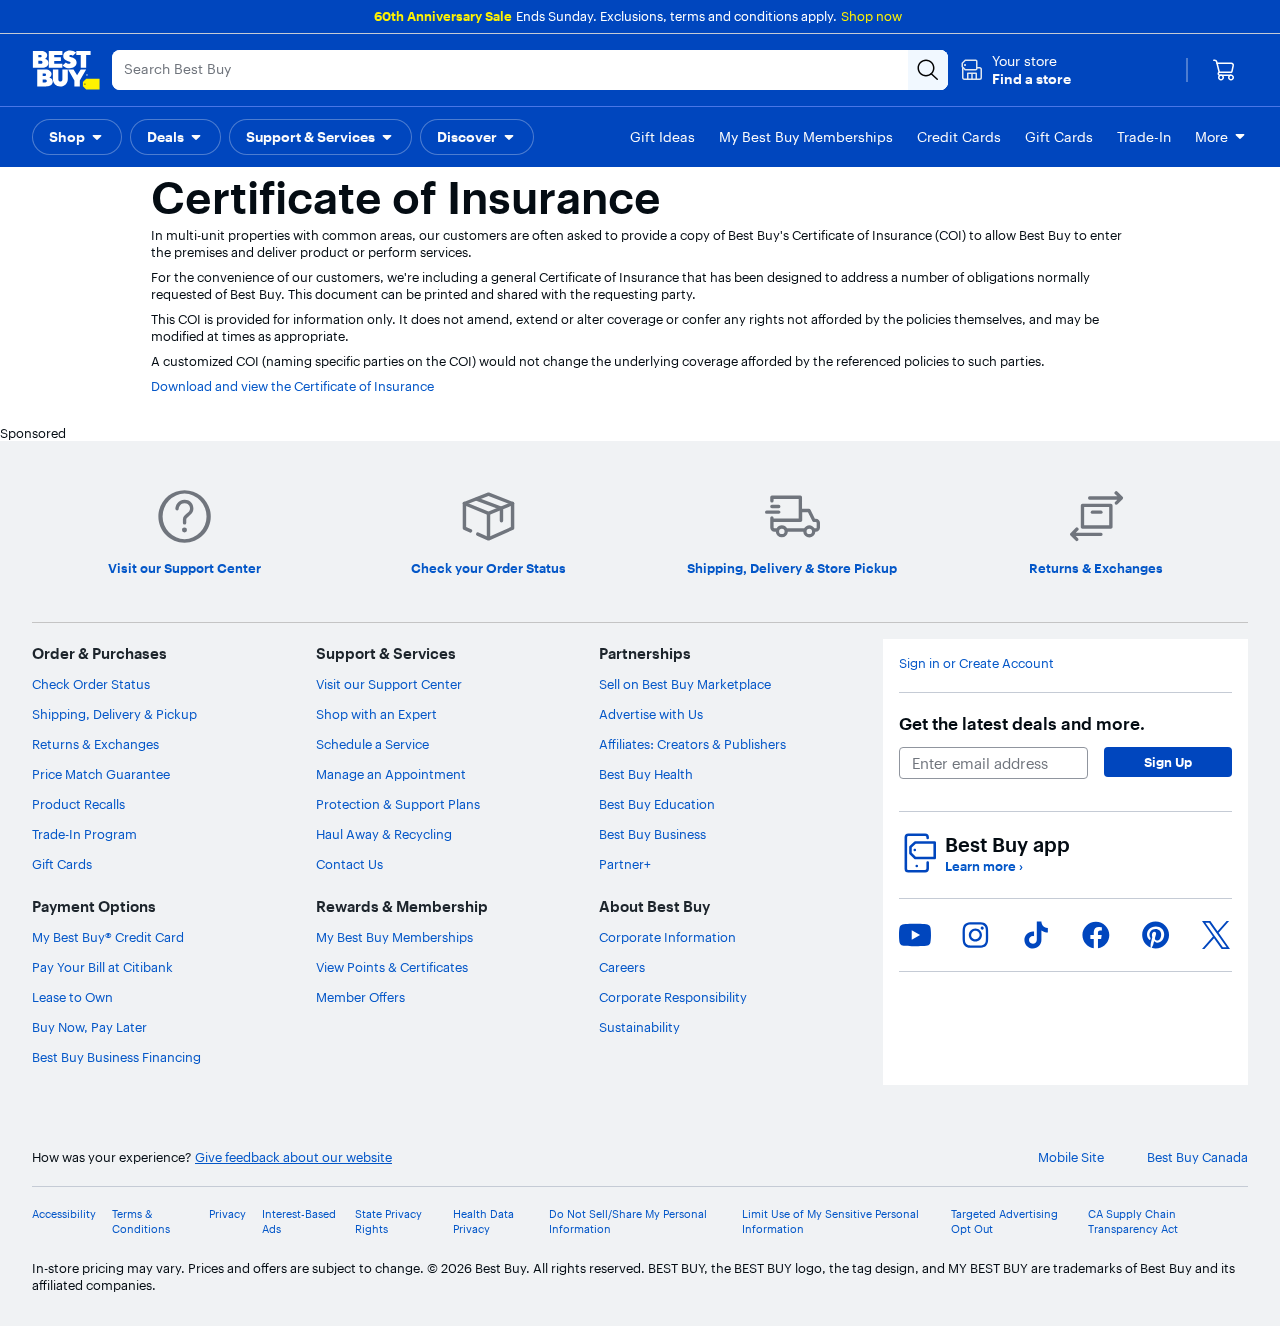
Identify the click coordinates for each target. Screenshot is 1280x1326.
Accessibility (64, 1214)
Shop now (871, 16)
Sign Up (1168, 762)
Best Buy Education (657, 804)
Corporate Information (667, 937)
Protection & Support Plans (398, 804)
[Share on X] (1216, 935)
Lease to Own (72, 997)
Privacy (227, 1214)
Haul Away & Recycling (384, 834)
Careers (622, 967)
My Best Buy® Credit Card (108, 937)
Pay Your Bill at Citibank (102, 967)
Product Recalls (78, 804)
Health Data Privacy (483, 1221)
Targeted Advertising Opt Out (1004, 1221)
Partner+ (625, 864)
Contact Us (349, 864)
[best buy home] (66, 70)
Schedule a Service (372, 744)
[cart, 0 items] (1224, 70)
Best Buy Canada (1197, 1157)
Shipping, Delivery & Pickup (114, 714)
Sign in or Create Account (976, 663)
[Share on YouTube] (915, 935)
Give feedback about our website (293, 1157)
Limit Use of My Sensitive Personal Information (830, 1221)
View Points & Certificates (392, 967)
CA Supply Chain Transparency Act (1133, 1221)
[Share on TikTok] (1036, 935)
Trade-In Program (84, 834)
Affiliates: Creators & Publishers (692, 744)
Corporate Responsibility (673, 997)
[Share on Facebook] (1096, 935)
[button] (1015, 70)
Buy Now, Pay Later (89, 1027)
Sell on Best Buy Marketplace (685, 684)
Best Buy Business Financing (116, 1057)
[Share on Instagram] (975, 935)
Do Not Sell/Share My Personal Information (628, 1221)
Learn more (984, 866)
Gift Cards (62, 864)
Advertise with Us (651, 714)
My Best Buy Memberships (394, 937)
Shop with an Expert (376, 714)
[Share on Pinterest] (1156, 935)
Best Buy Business (652, 834)
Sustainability (639, 1027)
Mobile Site (1071, 1157)
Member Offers (360, 997)
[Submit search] (928, 70)
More (1211, 137)
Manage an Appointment (391, 774)
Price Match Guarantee (101, 774)
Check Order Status (91, 684)
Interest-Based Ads (299, 1221)
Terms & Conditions (141, 1221)
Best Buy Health (646, 774)
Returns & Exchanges (95, 744)
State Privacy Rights (388, 1221)
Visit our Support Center (389, 684)
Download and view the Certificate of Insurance (292, 386)
